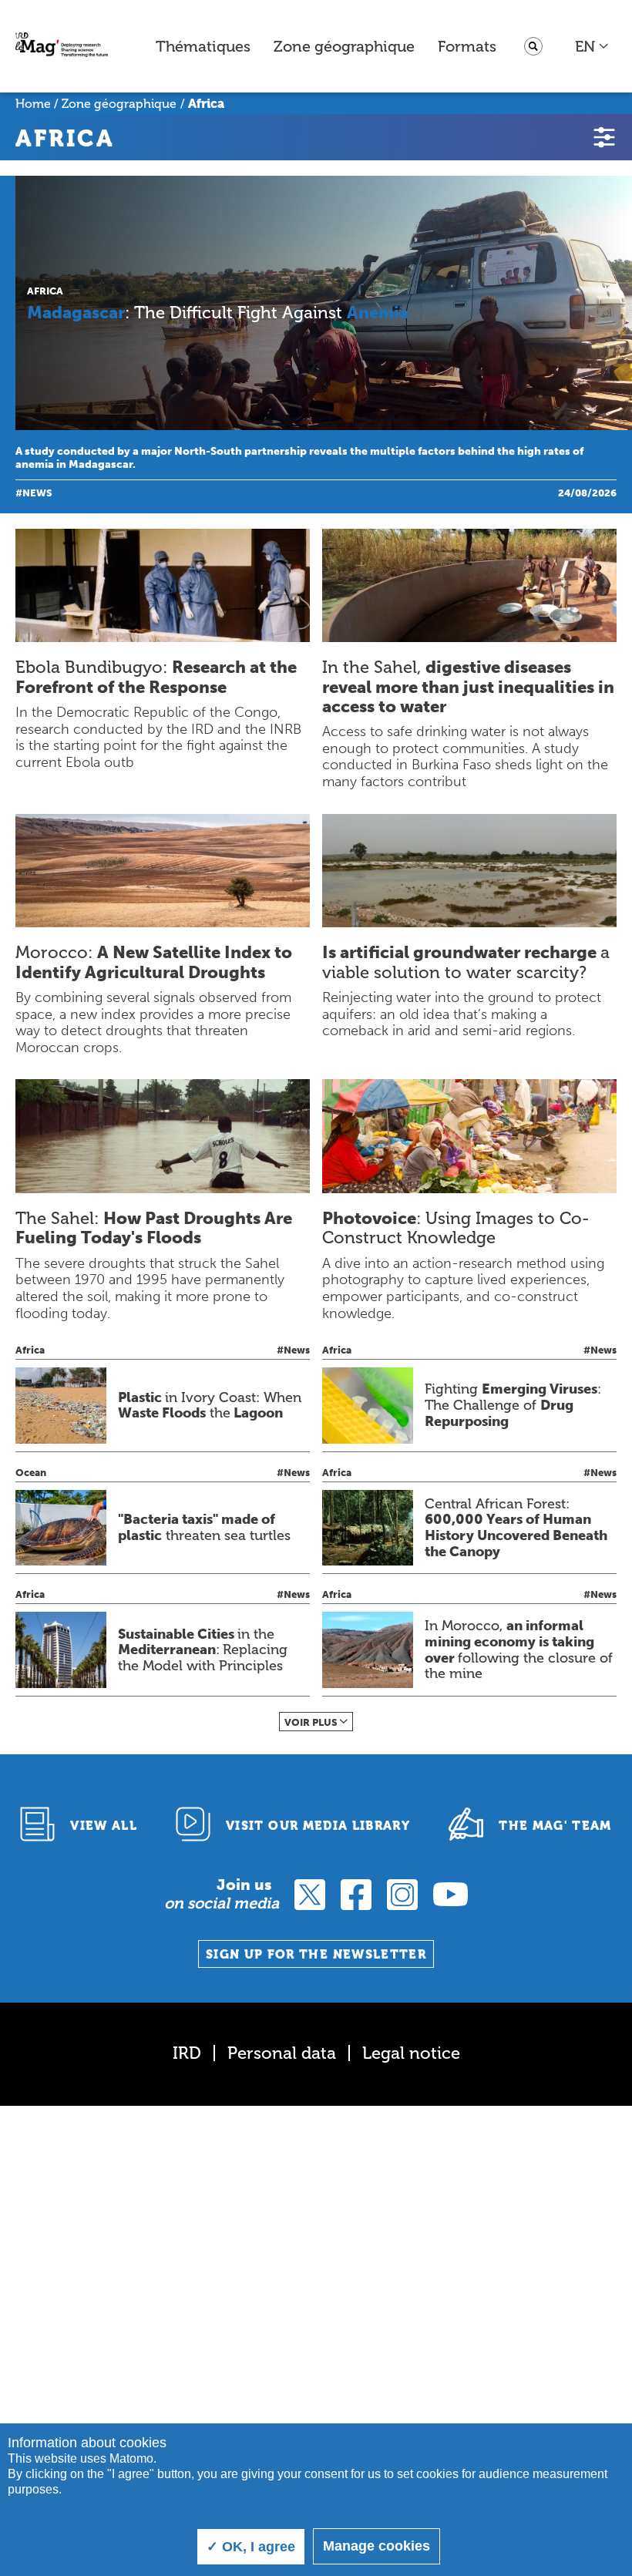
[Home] (62, 47)
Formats (467, 46)
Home (33, 104)
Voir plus (311, 1722)
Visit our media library (318, 1826)
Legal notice (411, 2053)
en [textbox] (585, 46)
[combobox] (592, 46)
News (37, 493)
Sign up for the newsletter (316, 1954)
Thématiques (203, 46)
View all (104, 1826)
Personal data (282, 2053)
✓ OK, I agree (251, 2547)
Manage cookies (377, 2546)
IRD (187, 2053)
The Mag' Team (555, 1826)
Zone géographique (344, 46)
